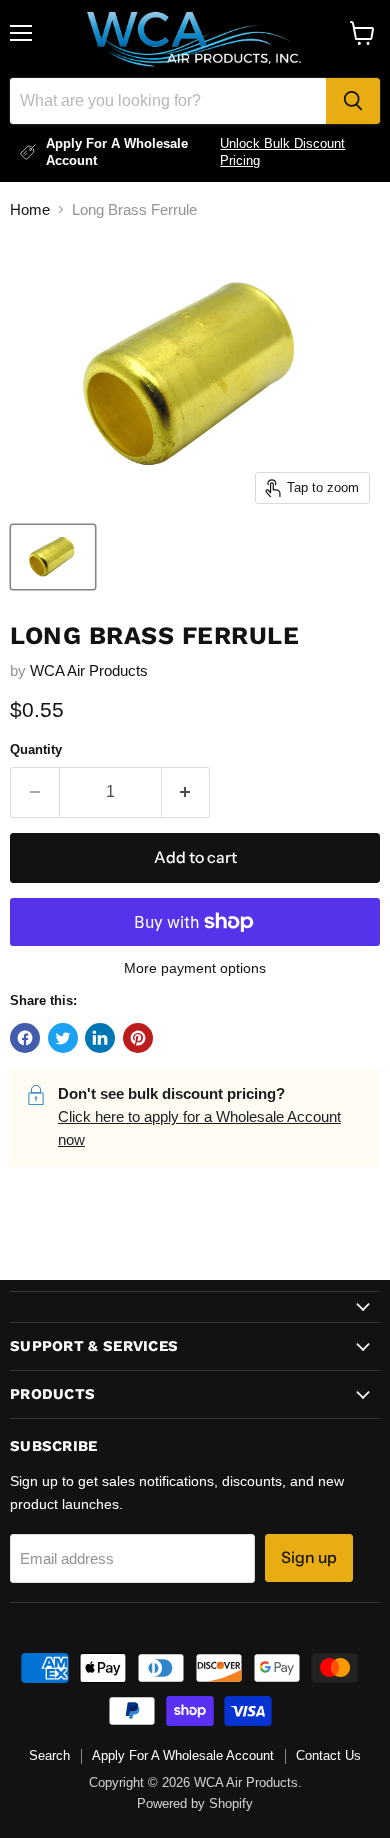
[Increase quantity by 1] (186, 792)
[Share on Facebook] (25, 1038)
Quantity (36, 749)
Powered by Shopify (195, 1803)
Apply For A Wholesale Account (183, 1755)
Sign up (309, 1557)
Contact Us (328, 1755)
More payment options (195, 968)
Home (30, 209)
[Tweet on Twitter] (63, 1038)
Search (49, 1755)
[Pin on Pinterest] (138, 1038)
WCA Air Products (89, 670)
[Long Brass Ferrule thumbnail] (53, 557)
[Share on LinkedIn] (100, 1038)
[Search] (353, 101)
